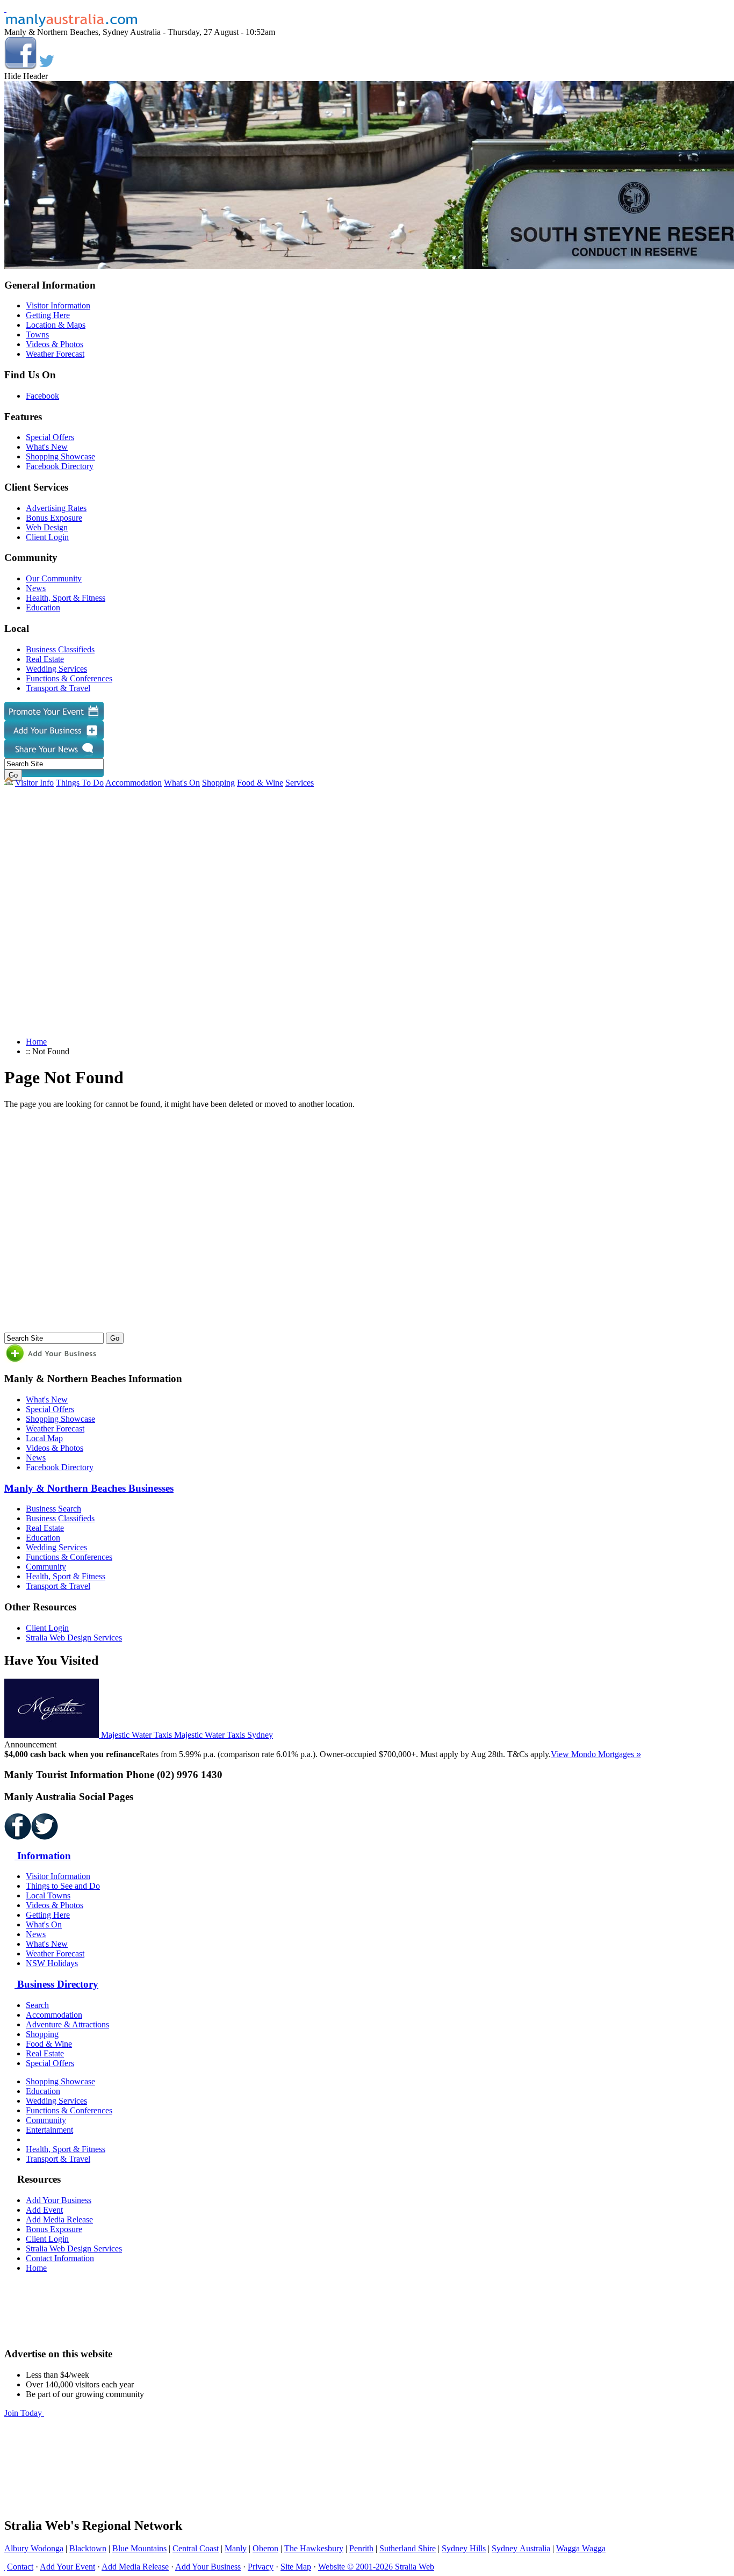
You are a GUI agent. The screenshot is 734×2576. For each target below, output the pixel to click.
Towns (37, 334)
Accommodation (134, 783)
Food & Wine (260, 783)
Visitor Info (34, 783)
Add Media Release (59, 2219)
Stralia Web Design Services (74, 1638)
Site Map (296, 2567)
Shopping (218, 783)
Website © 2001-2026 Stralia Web (376, 2567)
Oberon (265, 2548)
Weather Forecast (55, 354)
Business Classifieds (60, 649)
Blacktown (88, 2548)
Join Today (24, 2413)
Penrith (361, 2548)
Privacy (261, 2567)
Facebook (42, 396)
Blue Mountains (139, 2548)
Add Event (44, 2210)
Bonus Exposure (54, 518)
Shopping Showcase (60, 456)
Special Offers (50, 437)
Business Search (53, 1509)
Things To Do (80, 783)
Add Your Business (59, 2200)
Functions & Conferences (69, 678)
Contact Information (60, 2258)
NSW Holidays (52, 1963)
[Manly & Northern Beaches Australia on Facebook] (20, 66)
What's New (47, 447)
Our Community (54, 578)
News (36, 588)
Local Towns (48, 1895)
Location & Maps (56, 325)
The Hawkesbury (314, 2548)
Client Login (47, 537)
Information (43, 1856)
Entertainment (49, 2130)
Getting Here (48, 315)
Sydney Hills (464, 2548)
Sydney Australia (521, 2548)
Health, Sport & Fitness (66, 598)
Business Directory (56, 1984)
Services (300, 783)
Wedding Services (56, 669)
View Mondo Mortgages (596, 1754)
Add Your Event (67, 2567)
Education (43, 607)
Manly (236, 2548)
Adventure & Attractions (67, 2024)
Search (37, 2005)
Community (46, 1567)
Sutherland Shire (408, 2548)
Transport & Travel (58, 688)
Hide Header (26, 76)
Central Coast (196, 2548)
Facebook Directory (60, 466)
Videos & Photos (55, 344)
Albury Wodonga (34, 2548)
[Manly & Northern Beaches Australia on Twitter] (47, 66)
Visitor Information (58, 305)
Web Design (47, 527)
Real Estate (45, 659)
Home (36, 1042)
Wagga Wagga (581, 2548)
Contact (20, 2567)
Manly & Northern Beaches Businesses (89, 1488)
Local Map (44, 1438)
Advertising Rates (56, 508)
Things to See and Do (63, 1886)
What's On (182, 783)
